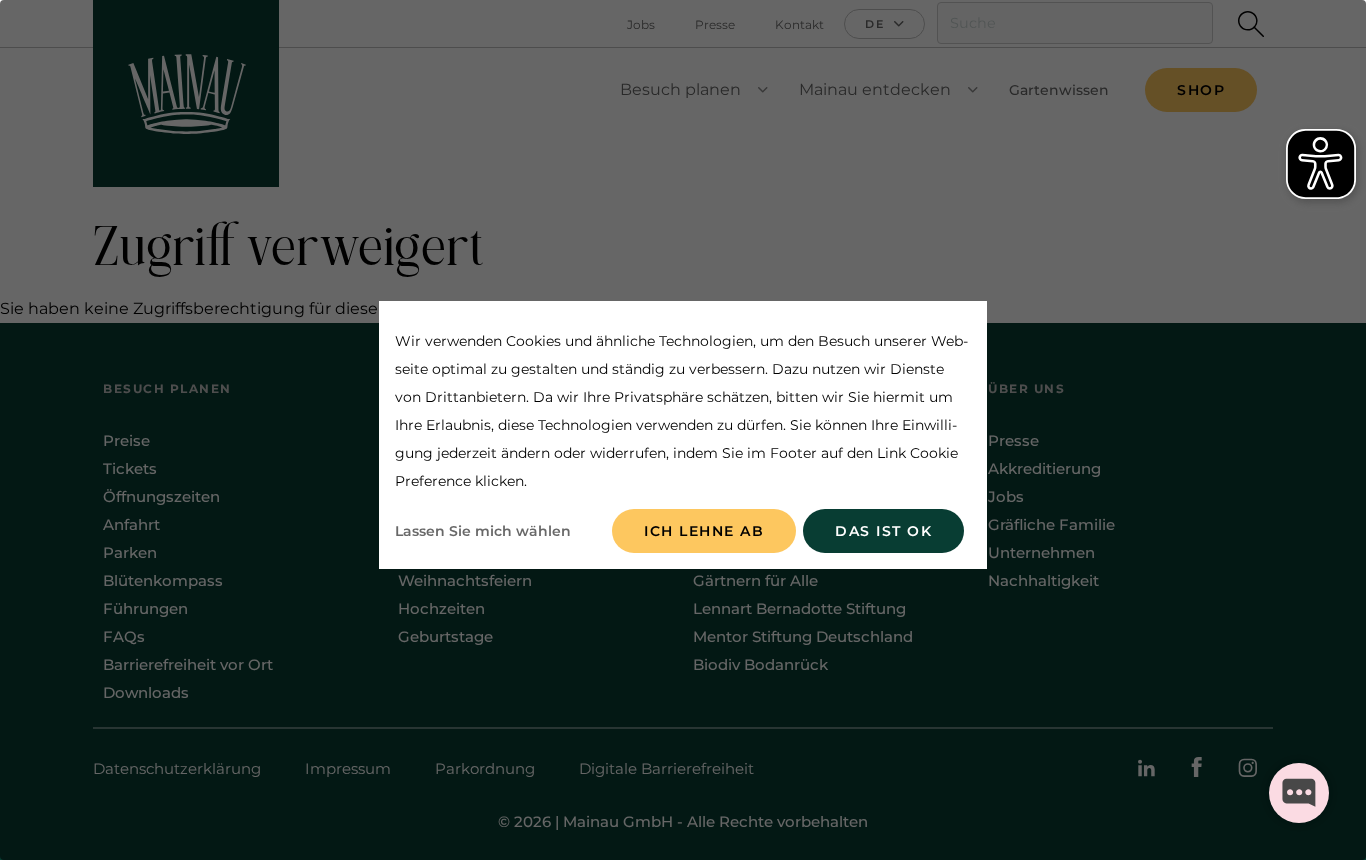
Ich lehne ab (704, 531)
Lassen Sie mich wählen (483, 531)
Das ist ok (883, 531)
